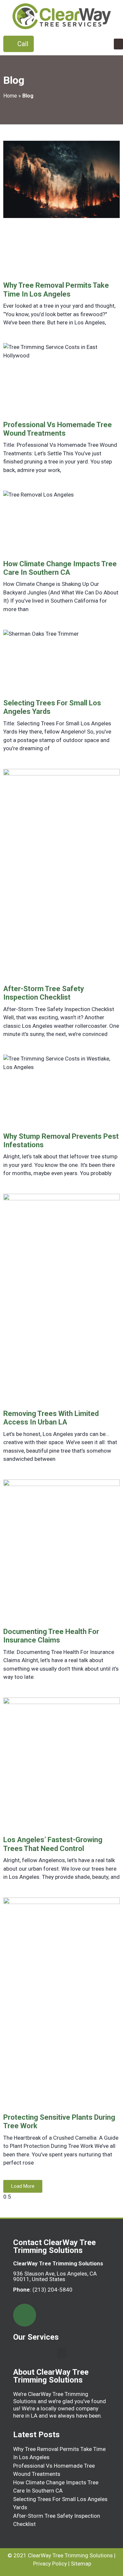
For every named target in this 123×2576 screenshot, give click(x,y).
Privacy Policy (50, 2564)
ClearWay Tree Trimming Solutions (70, 2555)
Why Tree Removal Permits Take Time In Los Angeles (56, 290)
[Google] (25, 2315)
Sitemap (81, 2564)
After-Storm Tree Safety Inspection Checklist (44, 993)
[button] (118, 44)
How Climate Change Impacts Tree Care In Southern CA (60, 568)
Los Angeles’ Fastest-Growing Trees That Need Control (53, 1844)
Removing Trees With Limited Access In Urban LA (51, 1418)
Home (10, 96)
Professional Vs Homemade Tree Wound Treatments (58, 429)
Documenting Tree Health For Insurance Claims (51, 1636)
